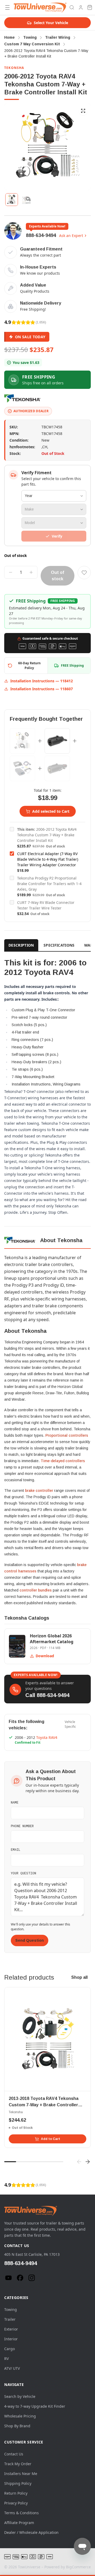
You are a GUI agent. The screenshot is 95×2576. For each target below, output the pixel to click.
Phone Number (22, 1826)
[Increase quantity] (31, 572)
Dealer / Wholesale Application (31, 2532)
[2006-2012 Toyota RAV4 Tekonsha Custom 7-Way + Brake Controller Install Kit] (22, 741)
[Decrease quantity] (11, 572)
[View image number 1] (12, 200)
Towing (11, 2309)
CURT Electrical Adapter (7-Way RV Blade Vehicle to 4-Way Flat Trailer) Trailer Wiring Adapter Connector (48, 859)
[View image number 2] (26, 200)
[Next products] (88, 2162)
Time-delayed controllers (63, 1461)
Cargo (9, 2349)
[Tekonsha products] (23, 398)
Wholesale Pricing (20, 2416)
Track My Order (18, 2464)
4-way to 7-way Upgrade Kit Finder (35, 2406)
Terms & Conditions (22, 2513)
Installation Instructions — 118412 (42, 681)
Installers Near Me (21, 2474)
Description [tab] (21, 945)
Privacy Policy (16, 2503)
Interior (11, 2339)
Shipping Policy (18, 2483)
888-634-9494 (41, 235)
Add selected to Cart (51, 811)
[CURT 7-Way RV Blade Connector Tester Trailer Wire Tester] (57, 768)
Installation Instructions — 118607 (42, 689)
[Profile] (81, 7)
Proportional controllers (67, 1435)
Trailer (10, 2319)
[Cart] (90, 7)
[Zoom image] (83, 111)
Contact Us (14, 2454)
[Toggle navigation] (7, 7)
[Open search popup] (72, 7)
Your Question (23, 1873)
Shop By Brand (17, 2426)
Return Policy (16, 2493)
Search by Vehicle (20, 2396)
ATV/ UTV (12, 2368)
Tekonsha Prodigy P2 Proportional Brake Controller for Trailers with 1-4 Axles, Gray (49, 884)
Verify (57, 536)
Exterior (11, 2329)
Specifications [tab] (59, 945)
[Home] (40, 7)
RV (6, 2359)
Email (16, 1849)
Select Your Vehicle (51, 23)
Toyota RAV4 (47, 1737)
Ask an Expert (71, 236)
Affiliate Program (19, 2523)
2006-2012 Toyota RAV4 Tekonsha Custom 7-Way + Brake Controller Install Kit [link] (46, 53)
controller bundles (36, 1590)
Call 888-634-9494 (47, 1695)
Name (15, 1802)
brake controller (39, 1491)
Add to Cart (51, 2139)
